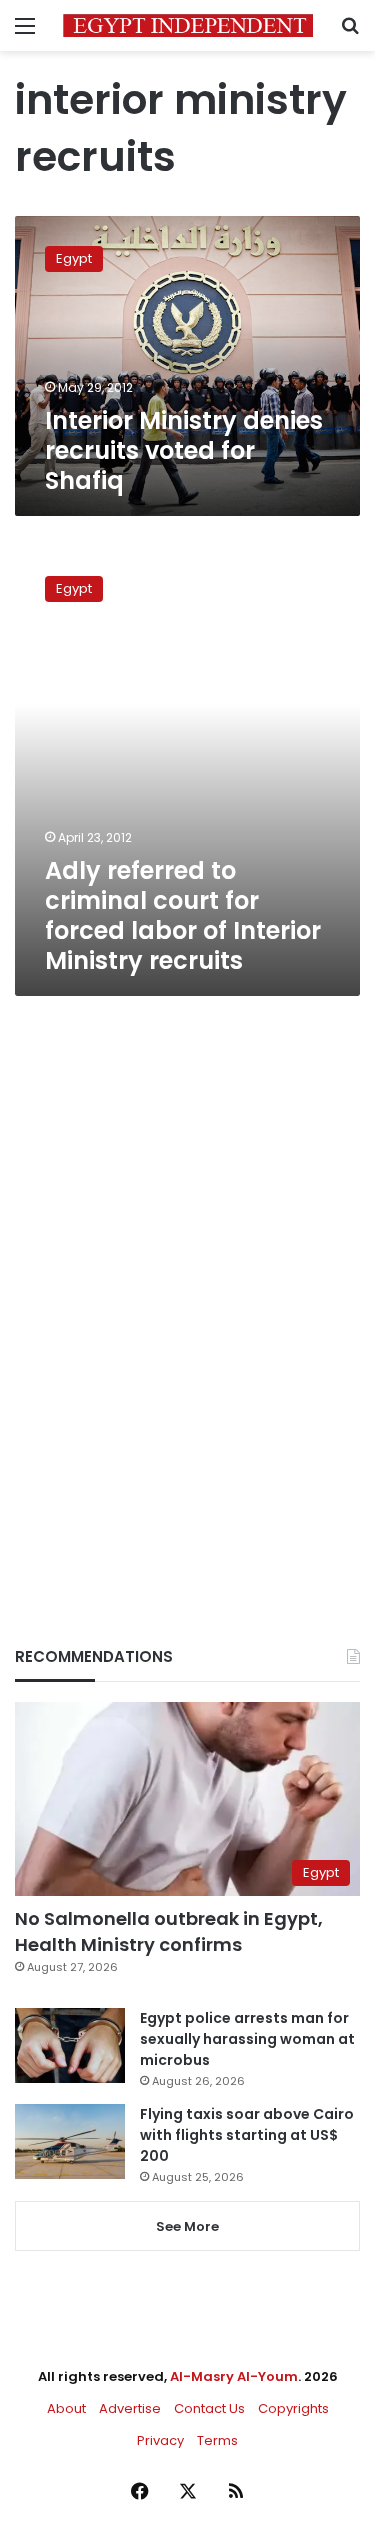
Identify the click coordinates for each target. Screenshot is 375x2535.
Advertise (130, 2408)
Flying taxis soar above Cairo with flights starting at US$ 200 (247, 2135)
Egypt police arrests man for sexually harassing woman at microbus (247, 2039)
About (66, 2408)
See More (187, 2226)
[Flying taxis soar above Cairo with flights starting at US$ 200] (70, 2141)
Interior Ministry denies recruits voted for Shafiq (184, 450)
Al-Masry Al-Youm (234, 2376)
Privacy (160, 2440)
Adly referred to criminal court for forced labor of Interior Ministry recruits (183, 915)
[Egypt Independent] (188, 25)
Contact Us (209, 2408)
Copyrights (293, 2408)
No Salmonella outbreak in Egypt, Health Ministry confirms (169, 1931)
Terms (217, 2440)
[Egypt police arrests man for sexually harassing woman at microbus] (70, 2045)
